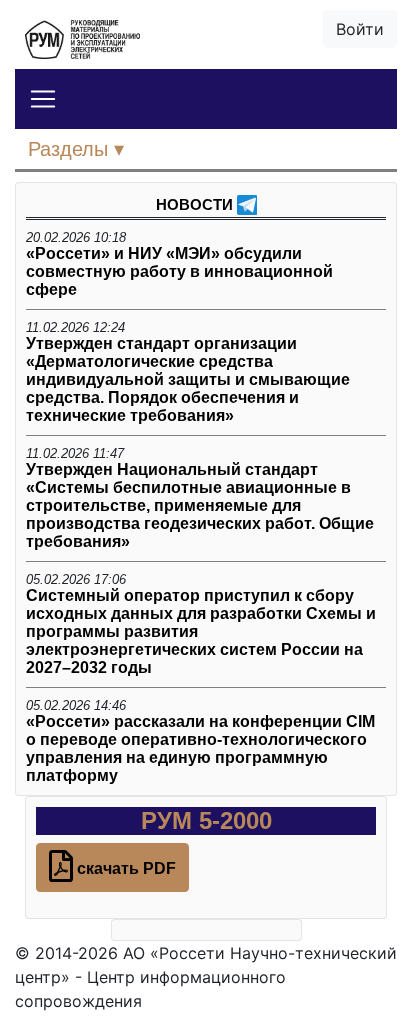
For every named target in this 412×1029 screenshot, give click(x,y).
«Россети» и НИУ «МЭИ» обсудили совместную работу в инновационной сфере (179, 271)
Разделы (71, 149)
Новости (194, 204)
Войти (360, 29)
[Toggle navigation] (43, 99)
